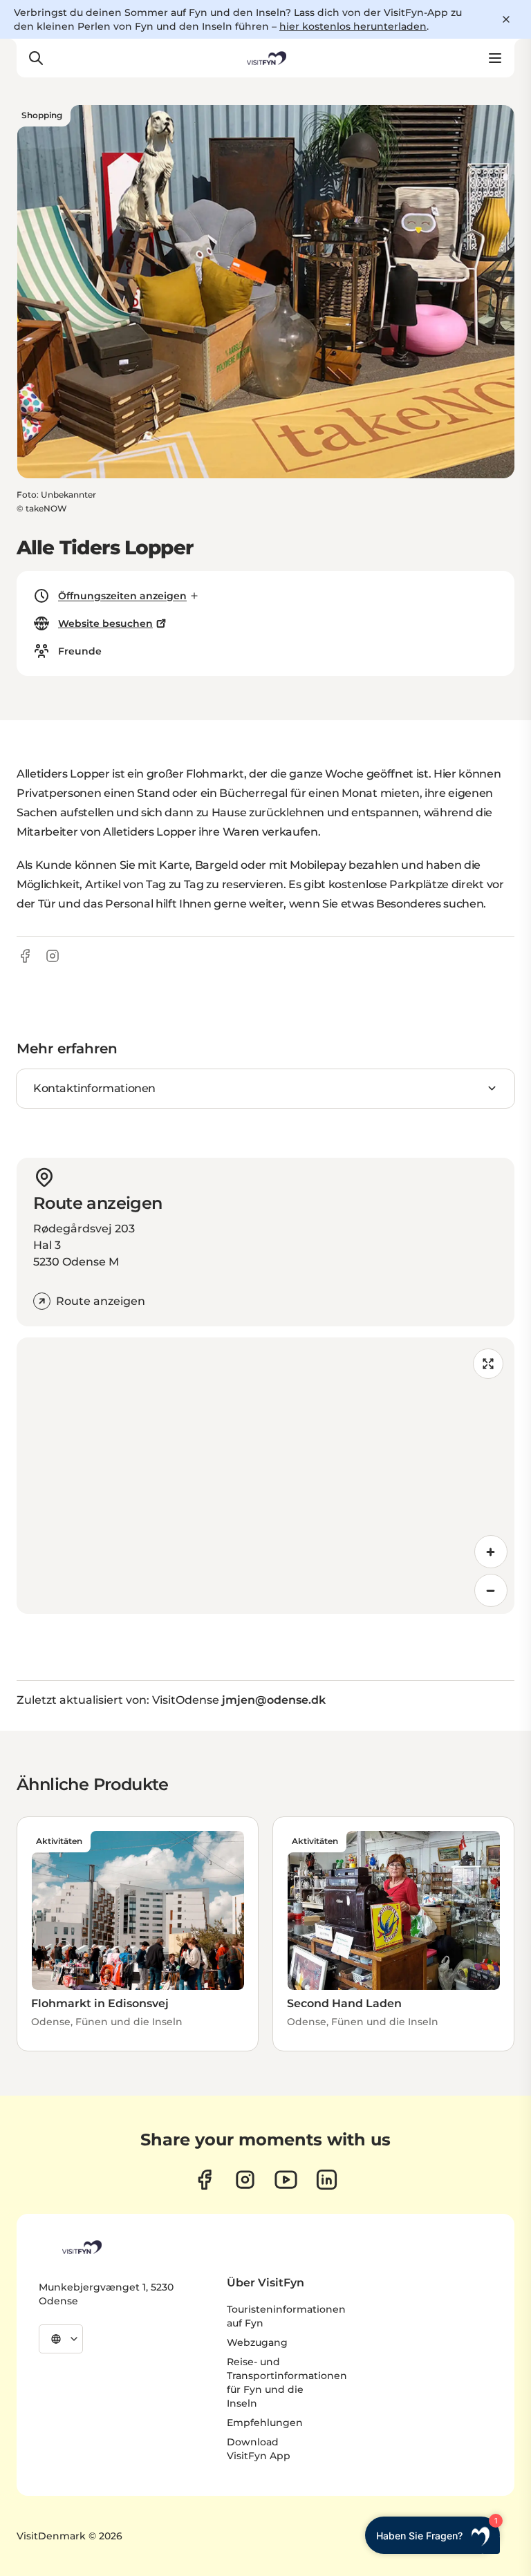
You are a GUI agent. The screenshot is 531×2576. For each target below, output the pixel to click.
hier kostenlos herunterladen (353, 26)
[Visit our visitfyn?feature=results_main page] (286, 2180)
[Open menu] (495, 58)
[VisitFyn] (81, 2247)
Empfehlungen (265, 2423)
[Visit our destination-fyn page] (327, 2180)
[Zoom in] (491, 1552)
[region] (265, 1476)
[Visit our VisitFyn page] (204, 2180)
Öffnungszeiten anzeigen (122, 596)
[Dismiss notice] (506, 19)
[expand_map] (488, 1364)
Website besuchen (105, 623)
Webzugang (257, 2342)
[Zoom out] (491, 1590)
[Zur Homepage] (265, 58)
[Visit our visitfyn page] (245, 2180)
